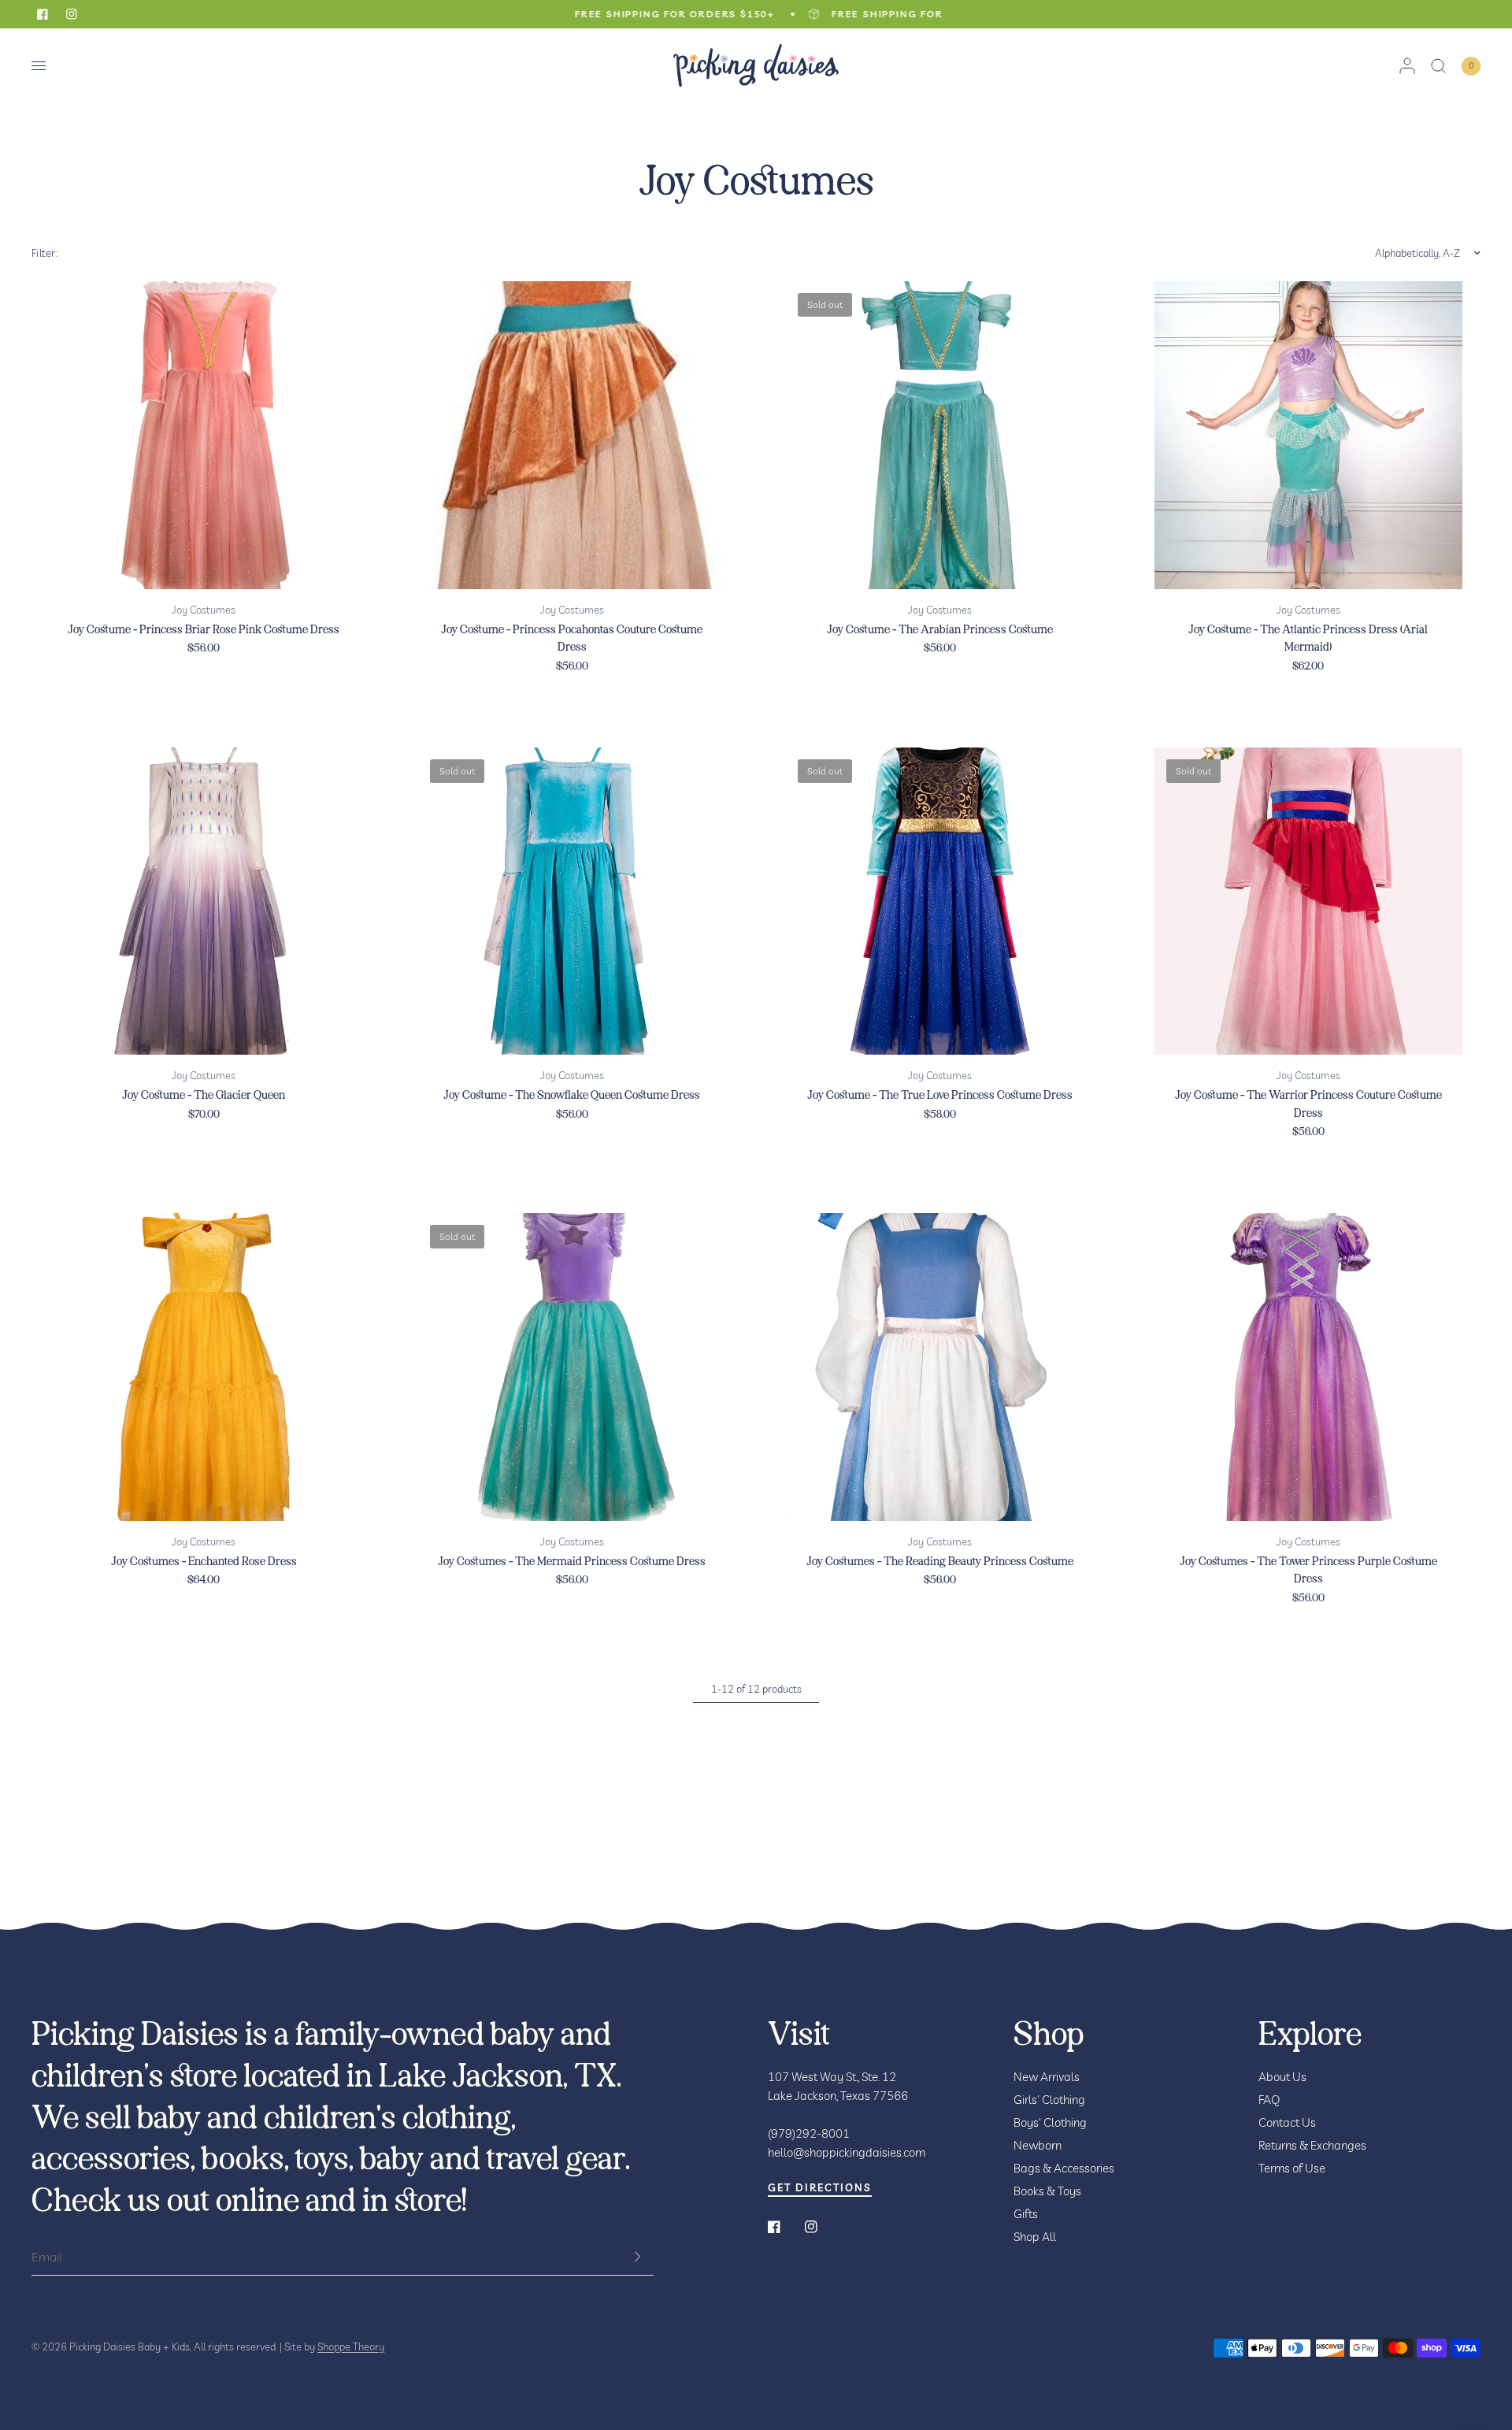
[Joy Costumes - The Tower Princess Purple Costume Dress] (1308, 1367)
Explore (1310, 2035)
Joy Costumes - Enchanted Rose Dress (204, 1562)
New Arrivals (1047, 2077)
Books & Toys (1047, 2191)
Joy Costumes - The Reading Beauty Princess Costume (940, 1562)
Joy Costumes (204, 610)
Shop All (1035, 2237)
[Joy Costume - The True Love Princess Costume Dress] (940, 902)
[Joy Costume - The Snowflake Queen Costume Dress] (572, 902)
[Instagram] (822, 2227)
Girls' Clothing (1049, 2100)
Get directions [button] (820, 2188)
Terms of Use (1292, 2168)
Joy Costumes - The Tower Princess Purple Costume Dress (1308, 1571)
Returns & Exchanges (1312, 2145)
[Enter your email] (638, 2257)
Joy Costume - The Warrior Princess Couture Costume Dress (1308, 1104)
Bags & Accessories (1064, 2168)
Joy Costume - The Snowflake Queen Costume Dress (572, 1095)
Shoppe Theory (351, 2347)
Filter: (44, 253)
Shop (1049, 2035)
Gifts (1026, 2214)
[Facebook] (785, 2227)
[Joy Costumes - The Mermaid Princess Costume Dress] (572, 1367)
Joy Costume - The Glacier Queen (204, 1095)
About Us (1282, 2077)
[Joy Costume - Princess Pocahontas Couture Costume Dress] (572, 435)
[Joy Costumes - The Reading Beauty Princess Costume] (940, 1367)
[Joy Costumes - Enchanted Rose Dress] (204, 1367)
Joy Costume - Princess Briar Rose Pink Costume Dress (204, 630)
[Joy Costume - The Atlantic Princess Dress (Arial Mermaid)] (1308, 435)
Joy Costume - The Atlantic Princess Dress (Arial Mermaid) (1308, 639)
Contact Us (1287, 2122)
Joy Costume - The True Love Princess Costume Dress (940, 1095)
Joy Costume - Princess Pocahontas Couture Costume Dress (572, 639)
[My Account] (1407, 66)
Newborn (1038, 2145)
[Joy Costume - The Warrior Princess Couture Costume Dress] (1308, 902)
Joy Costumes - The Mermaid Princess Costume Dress (572, 1562)
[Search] (1438, 66)
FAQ (1269, 2100)
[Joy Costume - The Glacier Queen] (204, 902)
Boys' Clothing (1050, 2122)
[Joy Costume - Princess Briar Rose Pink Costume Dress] (204, 435)
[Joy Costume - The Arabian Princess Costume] (940, 435)
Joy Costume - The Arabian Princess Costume (940, 630)
